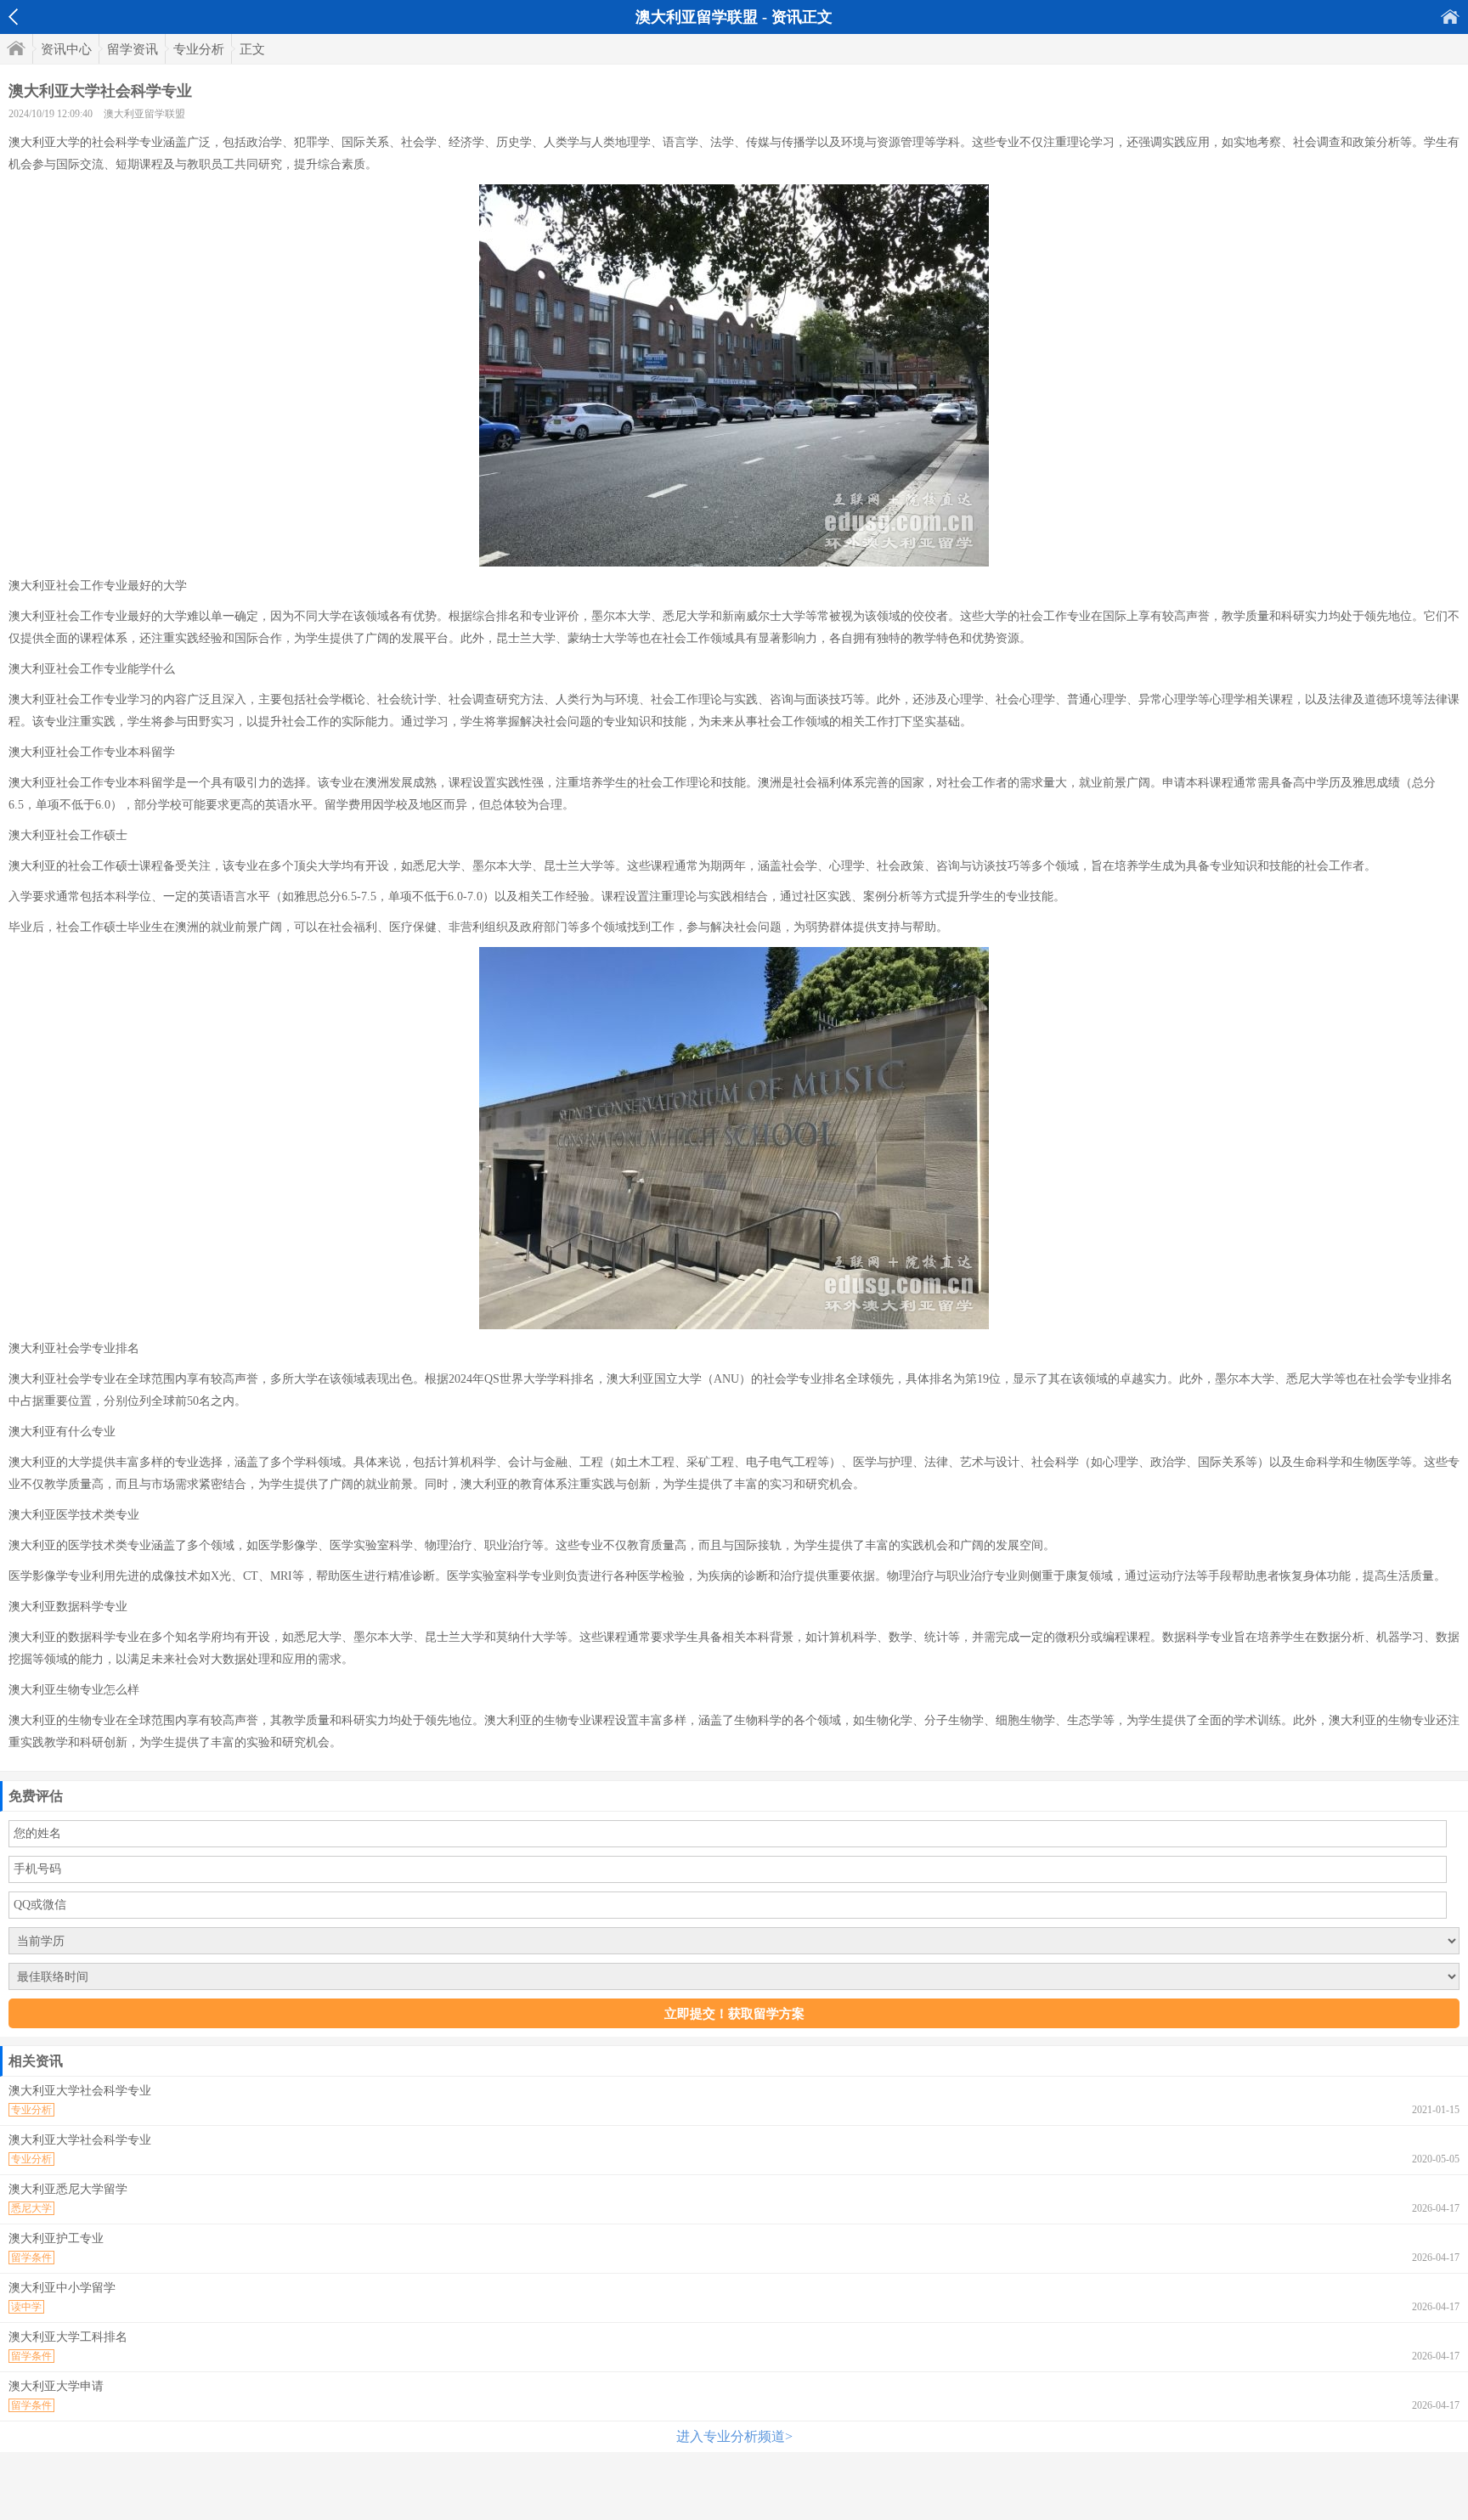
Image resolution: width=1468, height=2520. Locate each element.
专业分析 (199, 49)
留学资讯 (133, 49)
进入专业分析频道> (734, 2436)
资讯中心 (66, 49)
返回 (13, 17)
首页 (1450, 17)
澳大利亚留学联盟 (144, 114)
